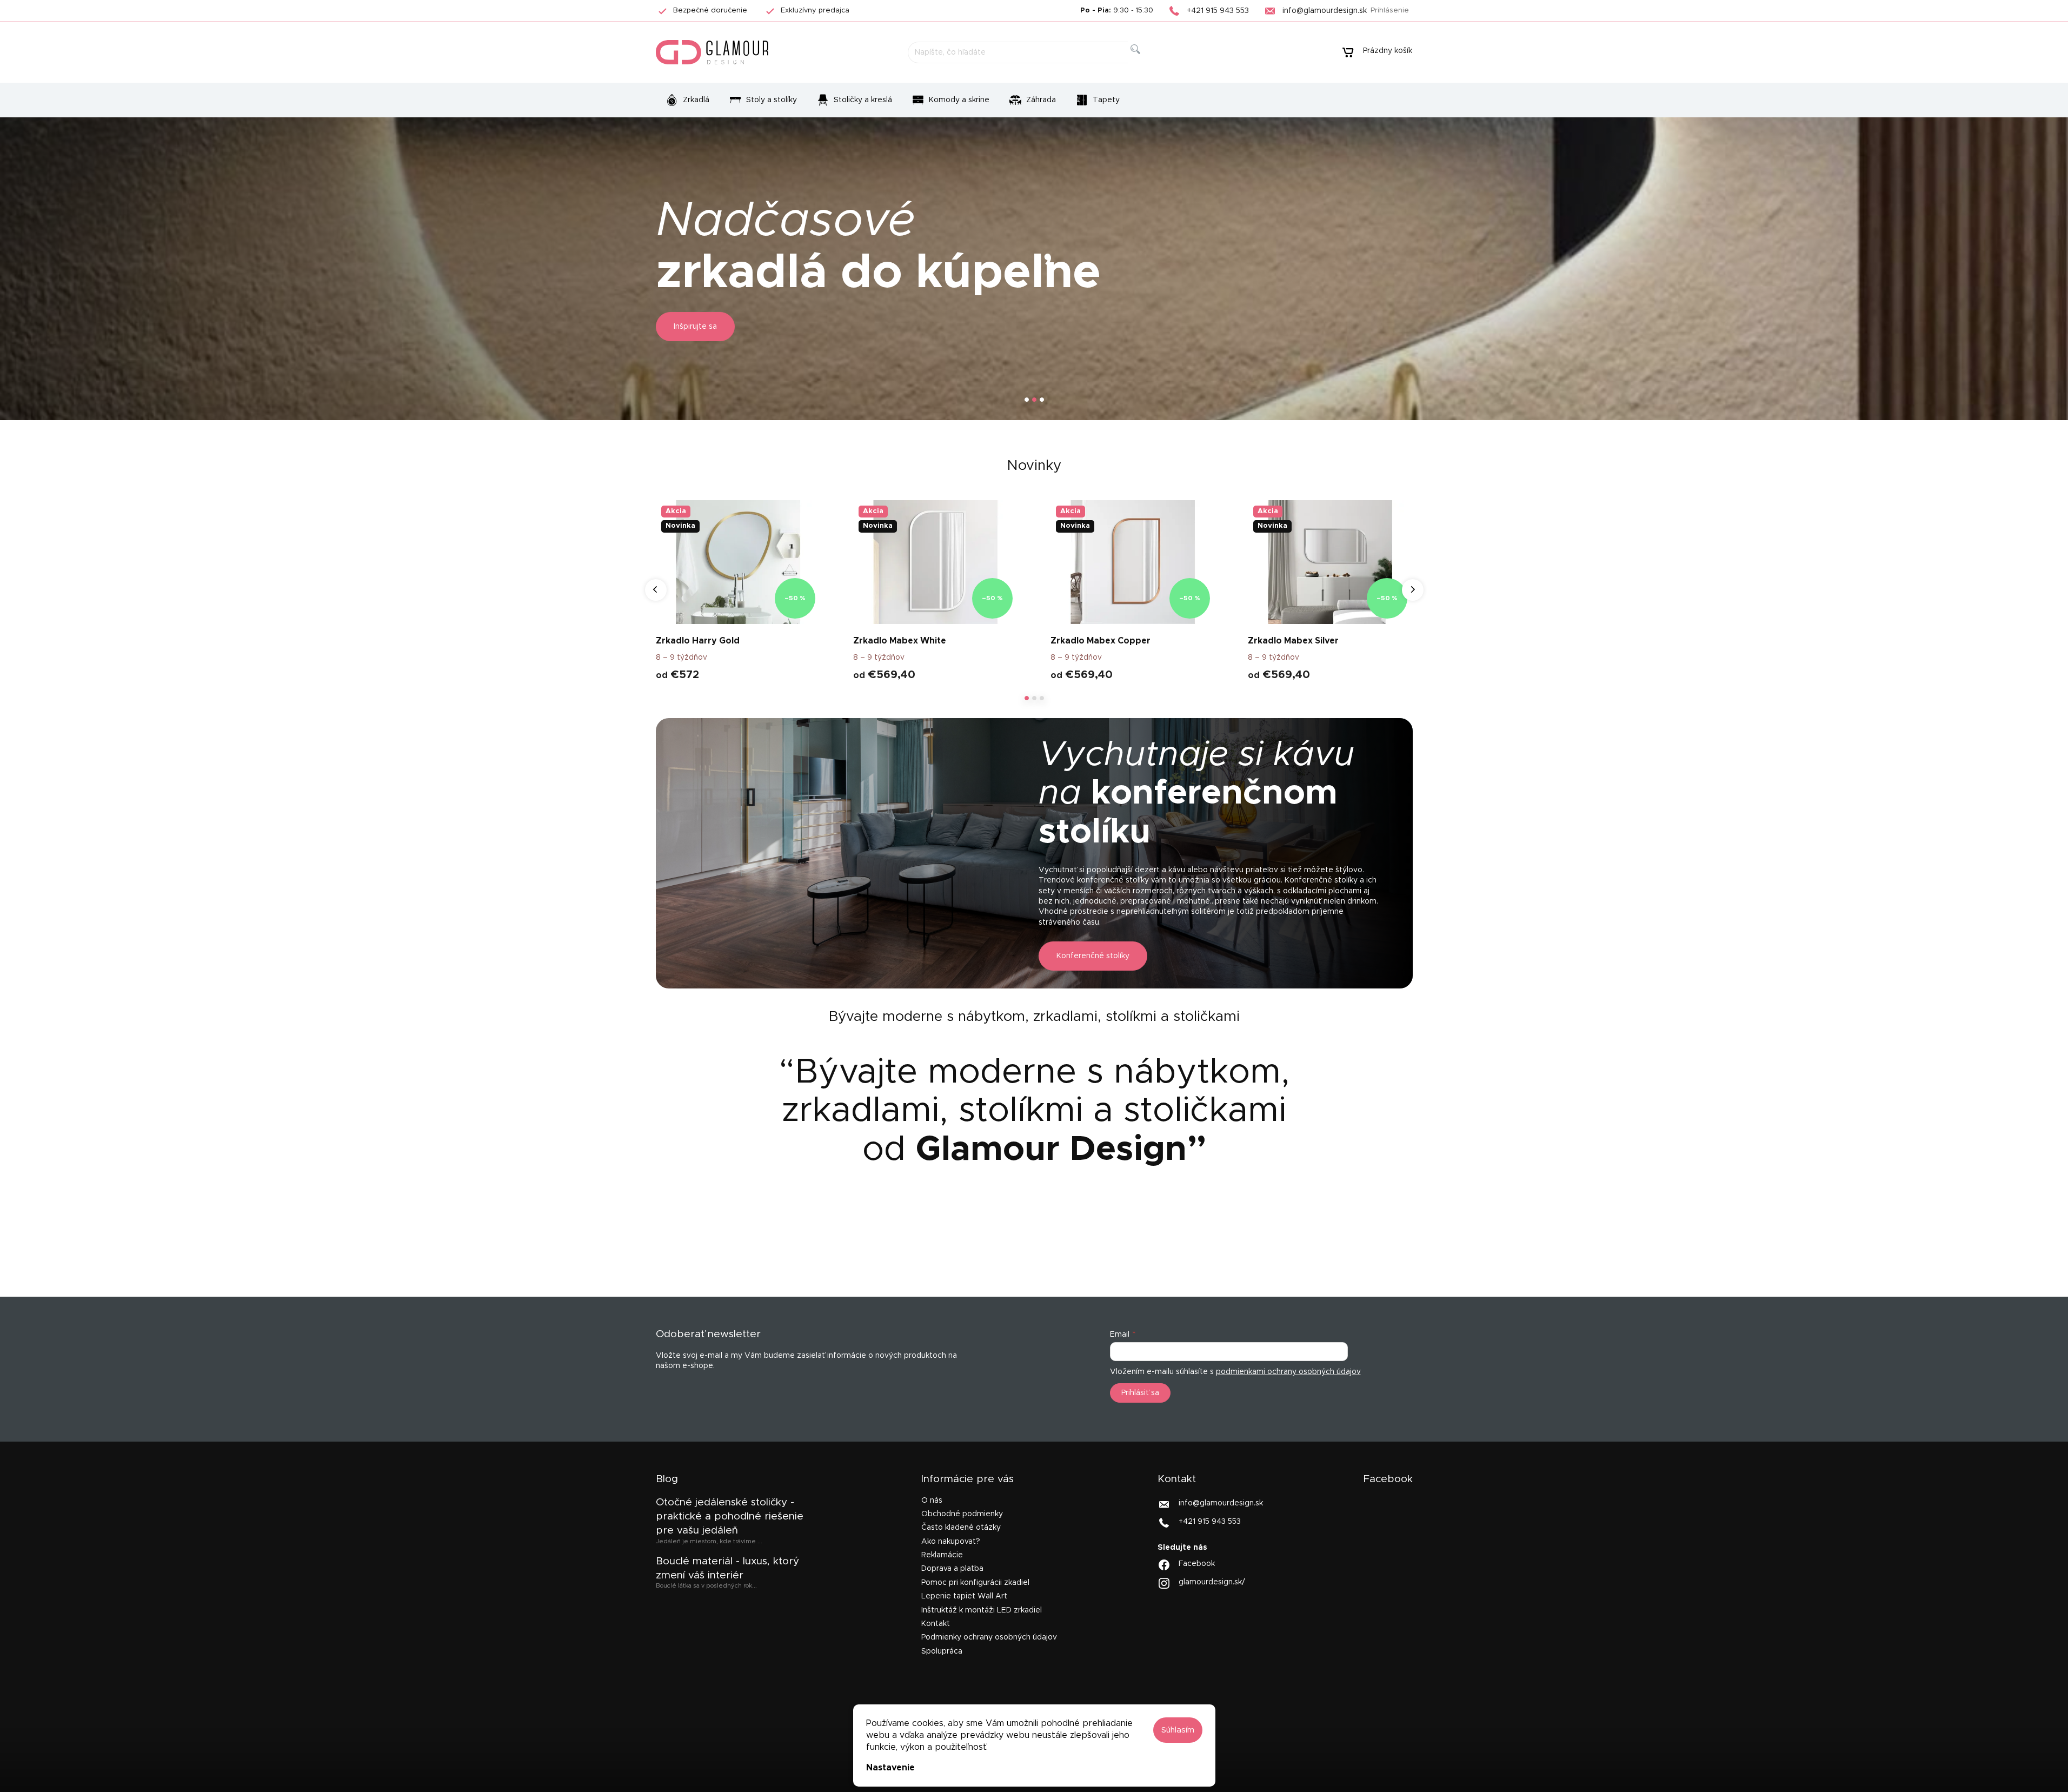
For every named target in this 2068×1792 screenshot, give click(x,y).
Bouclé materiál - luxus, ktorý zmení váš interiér (727, 1568)
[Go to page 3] (1042, 698)
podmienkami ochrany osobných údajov (1288, 1372)
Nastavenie (890, 1768)
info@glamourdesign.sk (1221, 1503)
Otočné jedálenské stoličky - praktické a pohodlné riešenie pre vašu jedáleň (730, 1517)
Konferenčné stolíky (1093, 956)
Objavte (689, 327)
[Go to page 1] (1027, 698)
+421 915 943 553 (1210, 1521)
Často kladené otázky (961, 1528)
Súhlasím (1178, 1730)
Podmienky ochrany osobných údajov (989, 1637)
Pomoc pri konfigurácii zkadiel (975, 1583)
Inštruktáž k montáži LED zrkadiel (982, 1610)
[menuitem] (687, 100)
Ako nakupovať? (951, 1542)
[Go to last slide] (656, 590)
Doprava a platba (952, 1569)
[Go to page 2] (1034, 698)
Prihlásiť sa (1140, 1393)
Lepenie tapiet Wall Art (964, 1596)
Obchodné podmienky (962, 1514)
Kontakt (936, 1624)
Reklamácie (942, 1555)
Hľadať (1144, 61)
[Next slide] (1413, 590)
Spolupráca (942, 1651)
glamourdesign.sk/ (1212, 1582)
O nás (932, 1501)
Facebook (1197, 1564)
